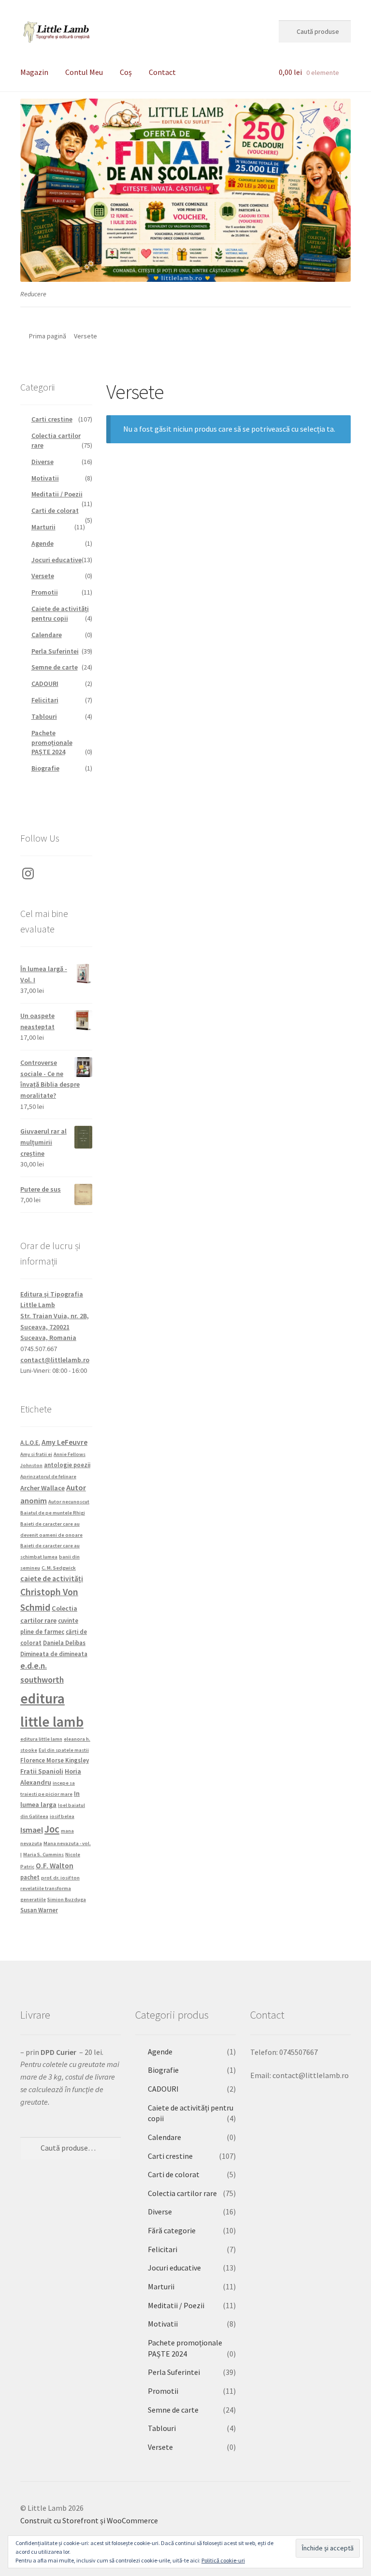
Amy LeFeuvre (64, 1442)
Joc (52, 1829)
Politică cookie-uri (223, 2560)
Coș (126, 72)
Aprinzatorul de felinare (48, 1477)
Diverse (43, 462)
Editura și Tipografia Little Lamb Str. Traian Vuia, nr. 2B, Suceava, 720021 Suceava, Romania (55, 1316)
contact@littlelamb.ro (55, 1360)
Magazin (34, 72)
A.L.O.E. (30, 1442)
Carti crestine (52, 419)
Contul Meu (84, 72)
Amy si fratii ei (36, 1454)
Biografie (45, 768)
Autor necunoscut (69, 1502)
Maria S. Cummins (43, 1855)
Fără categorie (172, 2230)
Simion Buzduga (67, 1899)
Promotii (45, 592)
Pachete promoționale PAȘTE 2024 (52, 742)
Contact (162, 72)
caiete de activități (52, 1579)
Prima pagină (48, 336)
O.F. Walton (55, 1866)
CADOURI (45, 684)
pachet (30, 1877)
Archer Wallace (43, 1488)
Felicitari (45, 700)
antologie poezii (67, 1465)
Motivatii (45, 478)
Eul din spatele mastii (64, 1750)
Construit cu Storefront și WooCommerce (89, 2520)
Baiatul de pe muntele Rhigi (53, 1513)
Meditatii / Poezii (57, 494)
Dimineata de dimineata (54, 1654)
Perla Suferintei (55, 651)
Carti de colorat (55, 510)
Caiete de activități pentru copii (60, 613)
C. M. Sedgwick (59, 1568)
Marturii (43, 527)
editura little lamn (41, 1739)
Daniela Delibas (64, 1643)
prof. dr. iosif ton (60, 1878)
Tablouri (44, 716)
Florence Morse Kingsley (55, 1760)
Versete (43, 576)
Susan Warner (39, 1910)
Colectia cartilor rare (182, 2193)
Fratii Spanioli (42, 1771)
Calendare (47, 635)
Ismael (32, 1830)
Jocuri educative (57, 560)
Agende (43, 543)
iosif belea (62, 1816)
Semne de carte (55, 667)
